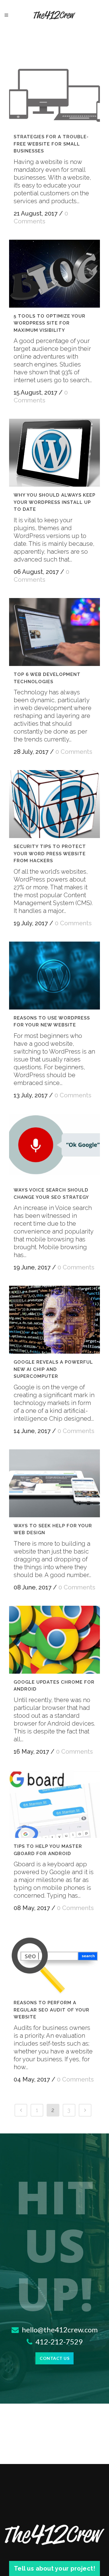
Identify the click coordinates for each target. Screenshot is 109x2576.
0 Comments (74, 752)
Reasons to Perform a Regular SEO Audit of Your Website (51, 2010)
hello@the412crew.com (59, 2330)
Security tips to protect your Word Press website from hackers (50, 854)
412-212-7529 (58, 2342)
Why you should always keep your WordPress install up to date (54, 502)
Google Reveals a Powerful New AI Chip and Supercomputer (53, 1369)
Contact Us (54, 2358)
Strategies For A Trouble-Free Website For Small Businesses (51, 144)
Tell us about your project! (55, 2568)
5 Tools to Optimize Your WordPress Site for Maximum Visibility (50, 323)
